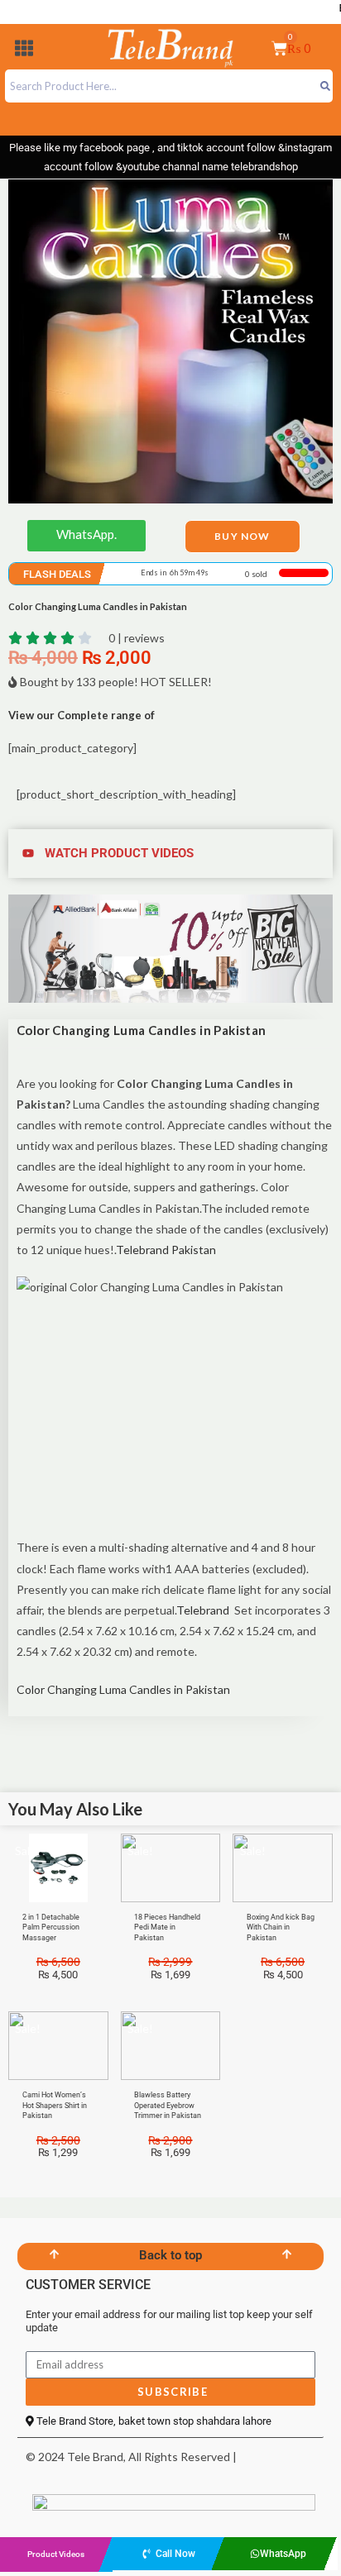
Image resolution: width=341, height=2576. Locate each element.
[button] (24, 51)
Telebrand (203, 1610)
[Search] (325, 86)
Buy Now (242, 536)
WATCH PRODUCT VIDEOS (119, 853)
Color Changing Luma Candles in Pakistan (123, 1689)
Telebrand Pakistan (166, 1250)
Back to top (170, 2255)
